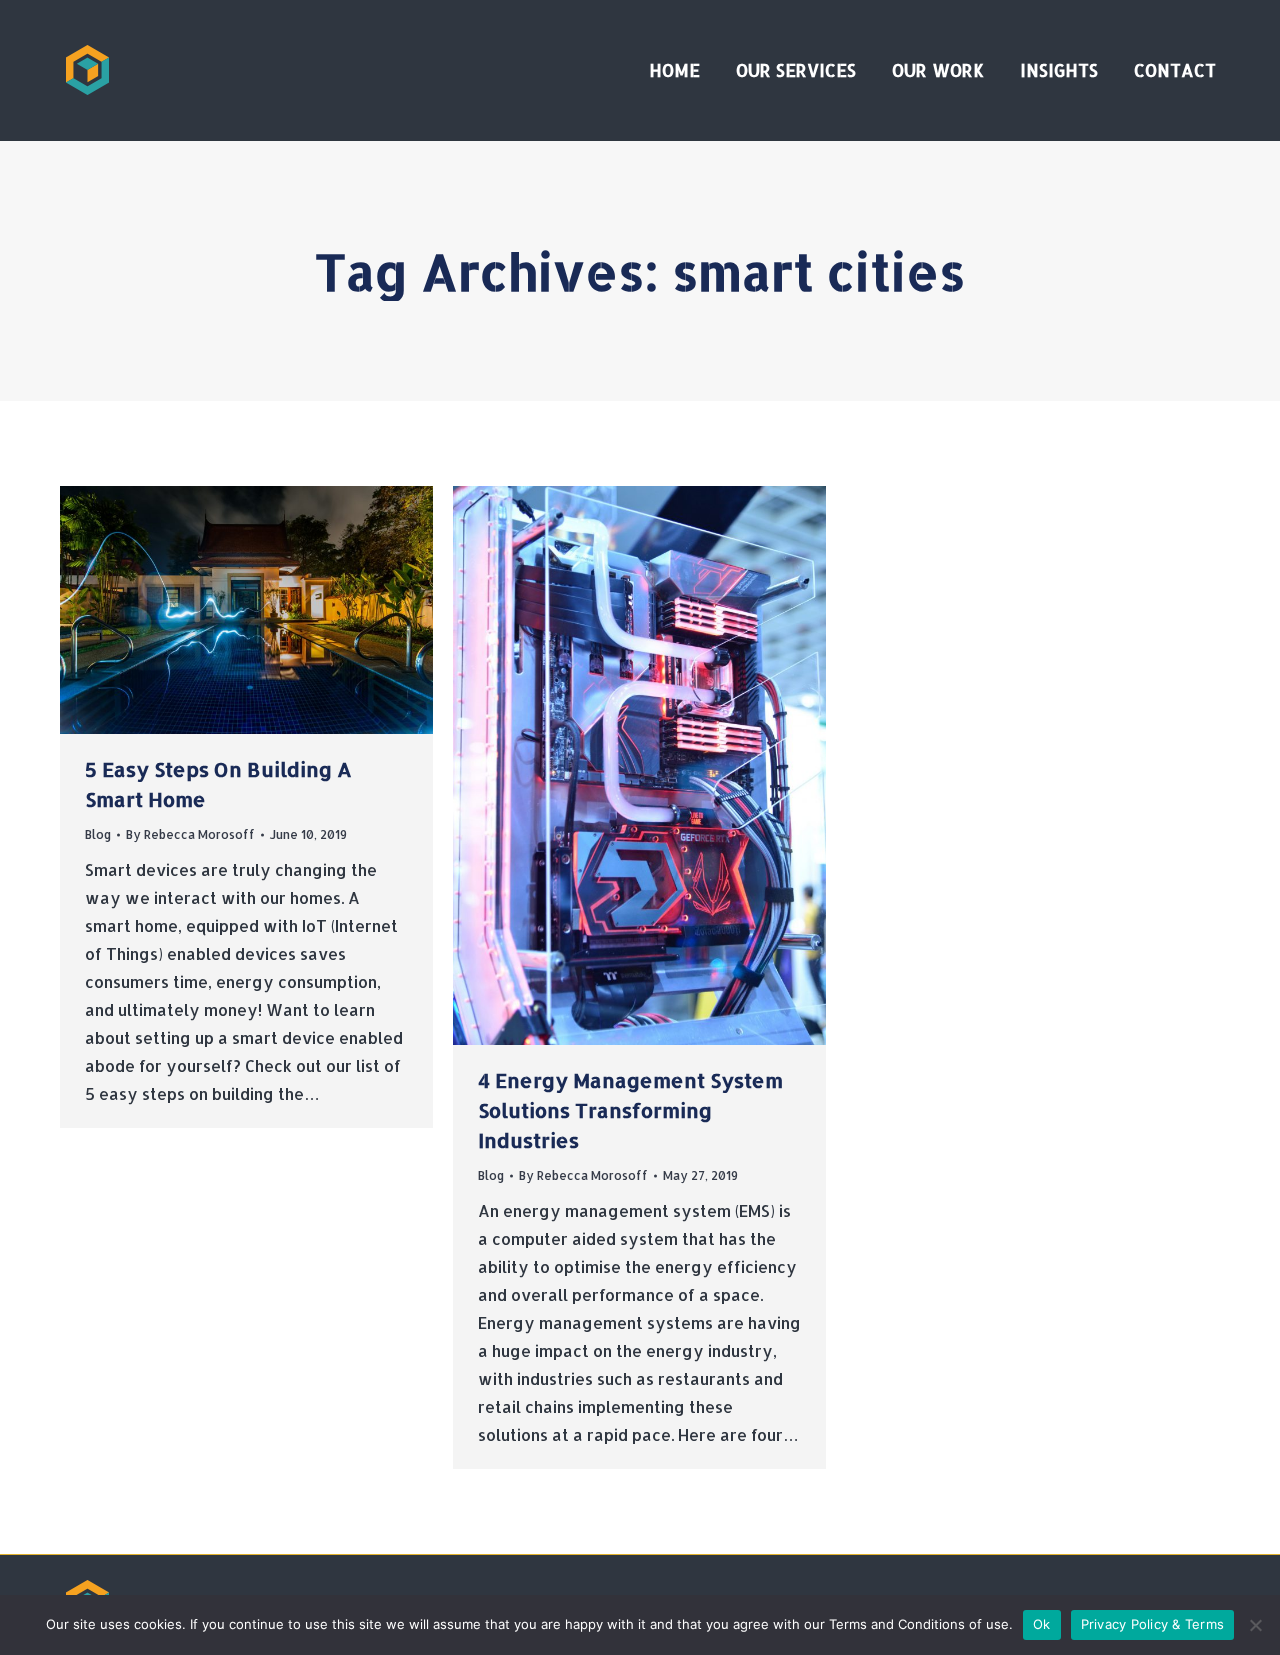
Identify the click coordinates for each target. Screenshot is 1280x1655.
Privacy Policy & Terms (1153, 1624)
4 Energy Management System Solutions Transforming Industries (630, 1110)
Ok (1042, 1624)
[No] (1255, 1625)
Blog (98, 834)
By (190, 834)
